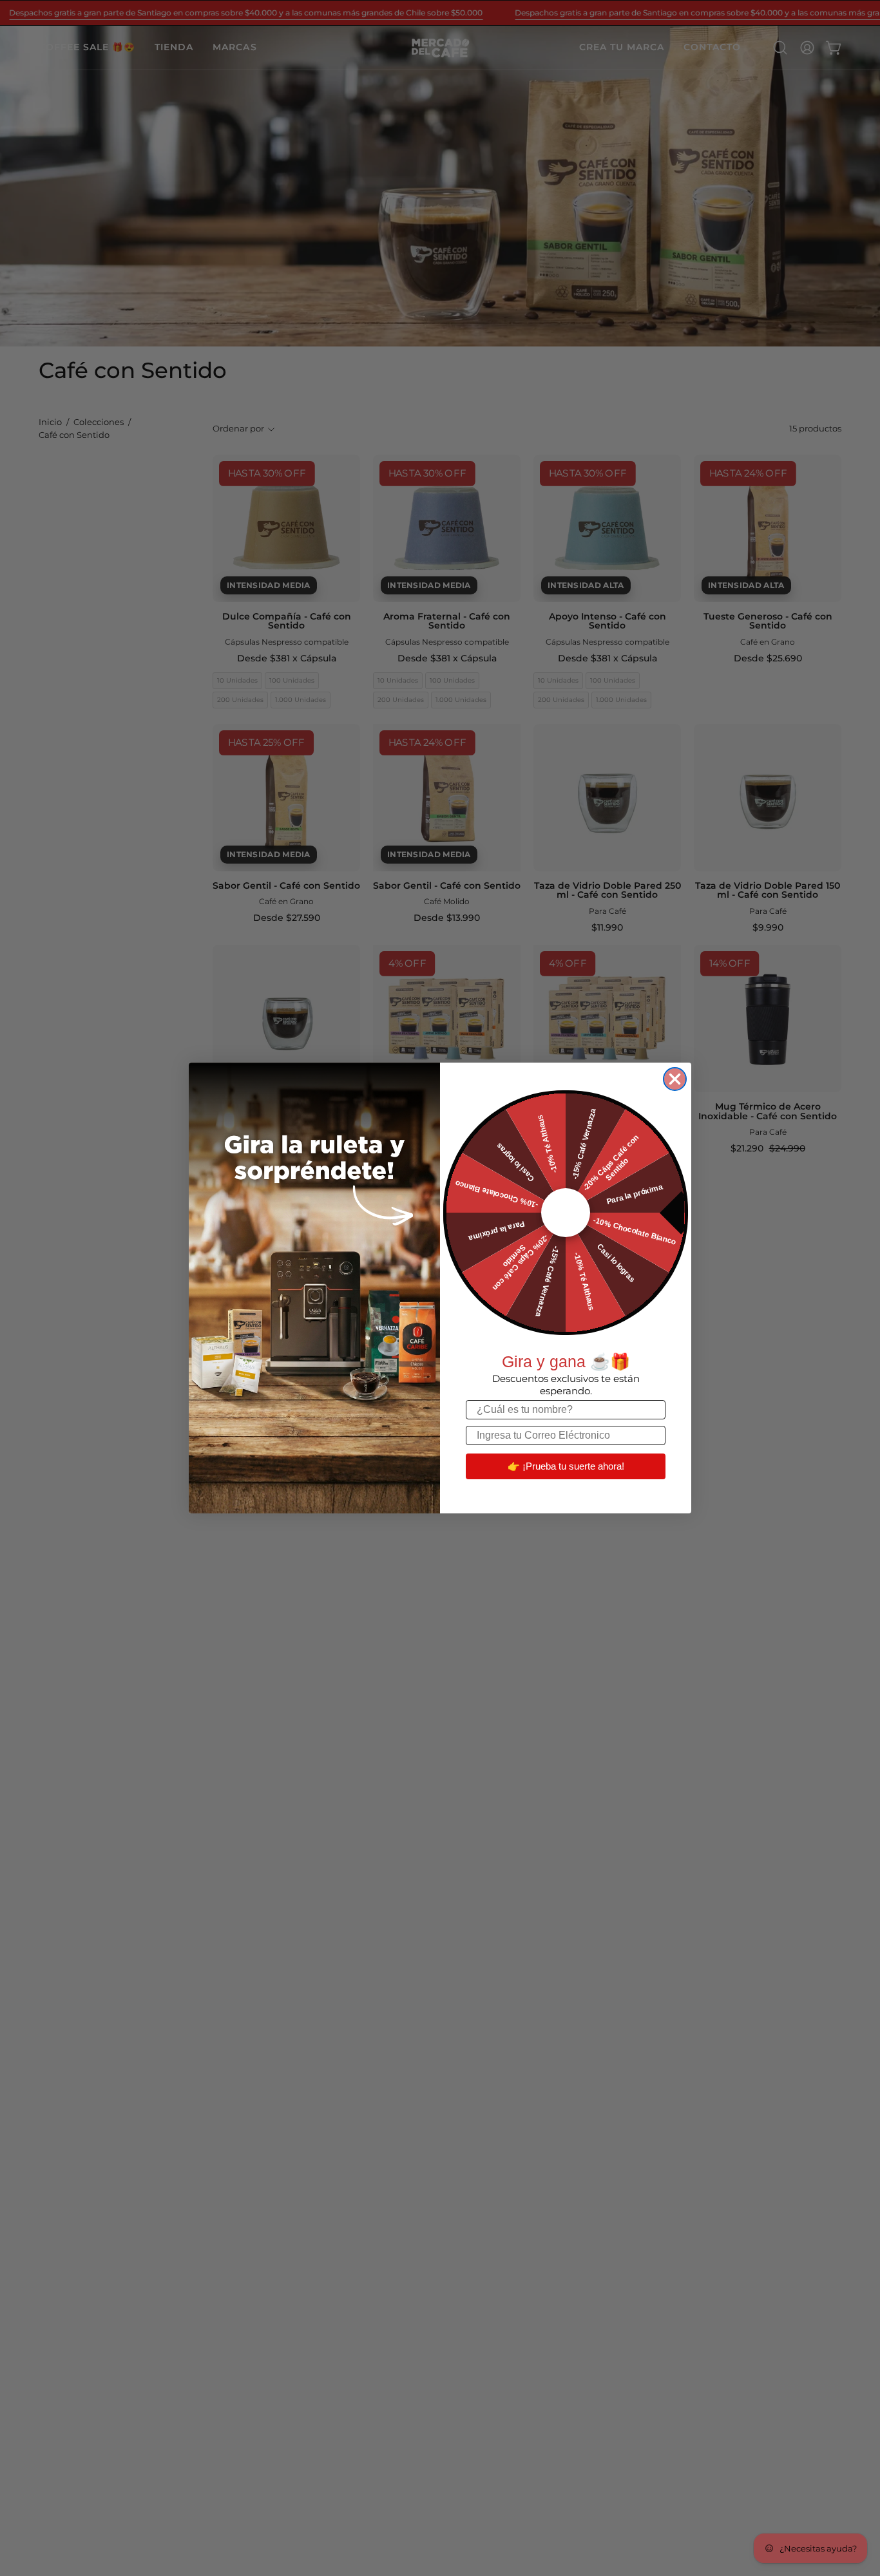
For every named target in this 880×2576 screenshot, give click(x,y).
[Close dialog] (675, 1079)
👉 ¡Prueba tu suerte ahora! (566, 1466)
